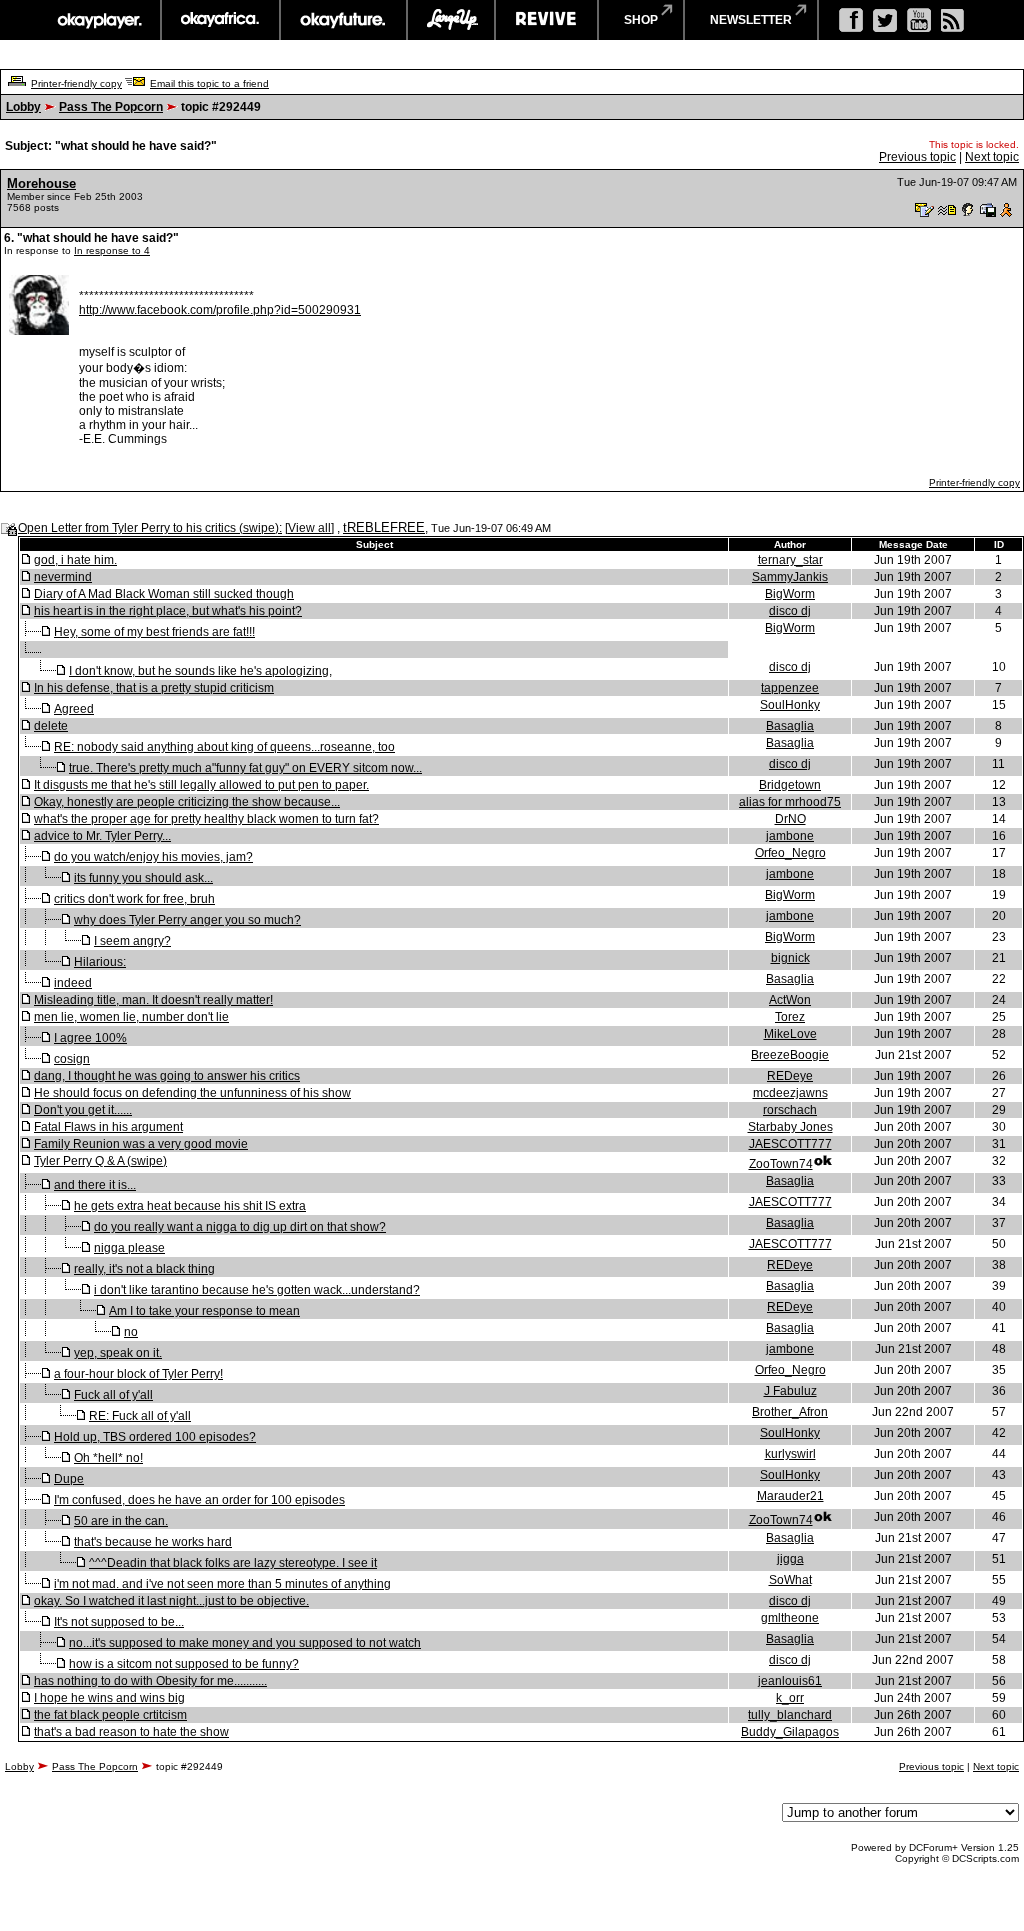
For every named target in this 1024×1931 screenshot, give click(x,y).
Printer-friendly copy (76, 83)
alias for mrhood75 (790, 802)
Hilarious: (100, 962)
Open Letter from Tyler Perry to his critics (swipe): (150, 528)
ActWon (790, 1000)
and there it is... (95, 1185)
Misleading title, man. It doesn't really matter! (153, 1000)
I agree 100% (90, 1038)
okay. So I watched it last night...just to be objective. (171, 1601)
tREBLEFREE (384, 527)
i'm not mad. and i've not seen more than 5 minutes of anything (222, 1584)
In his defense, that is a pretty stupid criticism (154, 688)
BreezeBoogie (790, 1055)
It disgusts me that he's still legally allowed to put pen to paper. (201, 785)
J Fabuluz (790, 1391)
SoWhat (790, 1580)
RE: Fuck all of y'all (140, 1416)
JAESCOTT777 (790, 1144)
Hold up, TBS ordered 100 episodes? (155, 1437)
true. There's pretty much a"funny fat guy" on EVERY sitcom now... (245, 768)
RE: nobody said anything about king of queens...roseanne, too (224, 747)
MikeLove (790, 1034)
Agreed (74, 709)
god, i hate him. (75, 560)
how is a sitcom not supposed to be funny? (184, 1664)
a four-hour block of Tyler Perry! (138, 1374)
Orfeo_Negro (790, 853)
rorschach (790, 1110)
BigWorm (790, 594)
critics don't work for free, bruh (134, 899)
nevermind (63, 577)
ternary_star (790, 560)
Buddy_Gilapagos (790, 1732)
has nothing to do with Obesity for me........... (150, 1681)
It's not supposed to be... (119, 1622)
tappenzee (790, 688)
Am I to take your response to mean (204, 1311)
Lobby (23, 107)
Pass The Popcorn (111, 107)
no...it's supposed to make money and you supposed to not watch (245, 1643)
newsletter (751, 20)
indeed (73, 983)
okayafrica (220, 20)
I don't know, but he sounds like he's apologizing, (200, 671)
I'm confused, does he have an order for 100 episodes (199, 1500)
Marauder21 (790, 1496)
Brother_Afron (790, 1412)
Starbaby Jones (790, 1127)
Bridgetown (790, 785)
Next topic (992, 157)
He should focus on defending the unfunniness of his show (192, 1093)
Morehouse (41, 183)
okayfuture (343, 20)
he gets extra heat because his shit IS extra (190, 1206)
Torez (790, 1017)
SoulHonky (790, 705)
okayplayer (98, 20)
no (131, 1332)
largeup (451, 20)
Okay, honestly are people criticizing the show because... (187, 802)
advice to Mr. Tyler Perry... (102, 836)
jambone (790, 836)
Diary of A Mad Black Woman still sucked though (164, 594)
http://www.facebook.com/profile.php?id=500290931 (220, 310)
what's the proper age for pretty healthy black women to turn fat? (206, 819)
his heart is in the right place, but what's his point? (168, 611)
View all (309, 528)
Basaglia (790, 726)
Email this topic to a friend (209, 83)
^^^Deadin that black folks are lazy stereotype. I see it (233, 1563)
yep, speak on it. (118, 1353)
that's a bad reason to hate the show (131, 1732)
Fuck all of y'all (113, 1395)
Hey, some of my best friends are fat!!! (154, 632)
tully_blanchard (790, 1715)
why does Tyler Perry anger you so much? (187, 920)
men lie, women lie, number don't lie (131, 1017)
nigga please (129, 1248)
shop (641, 20)
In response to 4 (112, 250)
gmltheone (790, 1618)
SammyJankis (790, 577)
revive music (546, 20)
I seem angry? (132, 941)
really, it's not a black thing (144, 1269)
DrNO (790, 819)
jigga (790, 1559)
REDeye (790, 1076)
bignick (790, 958)
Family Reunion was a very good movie (141, 1144)
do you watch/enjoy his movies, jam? (153, 857)
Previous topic (917, 157)
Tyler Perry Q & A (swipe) (100, 1161)
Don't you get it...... (83, 1110)
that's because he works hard (153, 1542)
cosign (72, 1059)
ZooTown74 (781, 1164)
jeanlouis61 (790, 1681)
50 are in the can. (121, 1521)
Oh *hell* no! (108, 1458)
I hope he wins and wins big (109, 1698)
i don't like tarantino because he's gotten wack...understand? (257, 1290)
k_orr (790, 1698)
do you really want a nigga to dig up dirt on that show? (240, 1227)
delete (51, 726)
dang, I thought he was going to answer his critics (167, 1076)
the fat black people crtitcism (110, 1715)
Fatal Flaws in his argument (108, 1127)
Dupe (69, 1479)
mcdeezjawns (790, 1093)
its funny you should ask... (143, 878)
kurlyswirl (790, 1454)
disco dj (790, 611)
